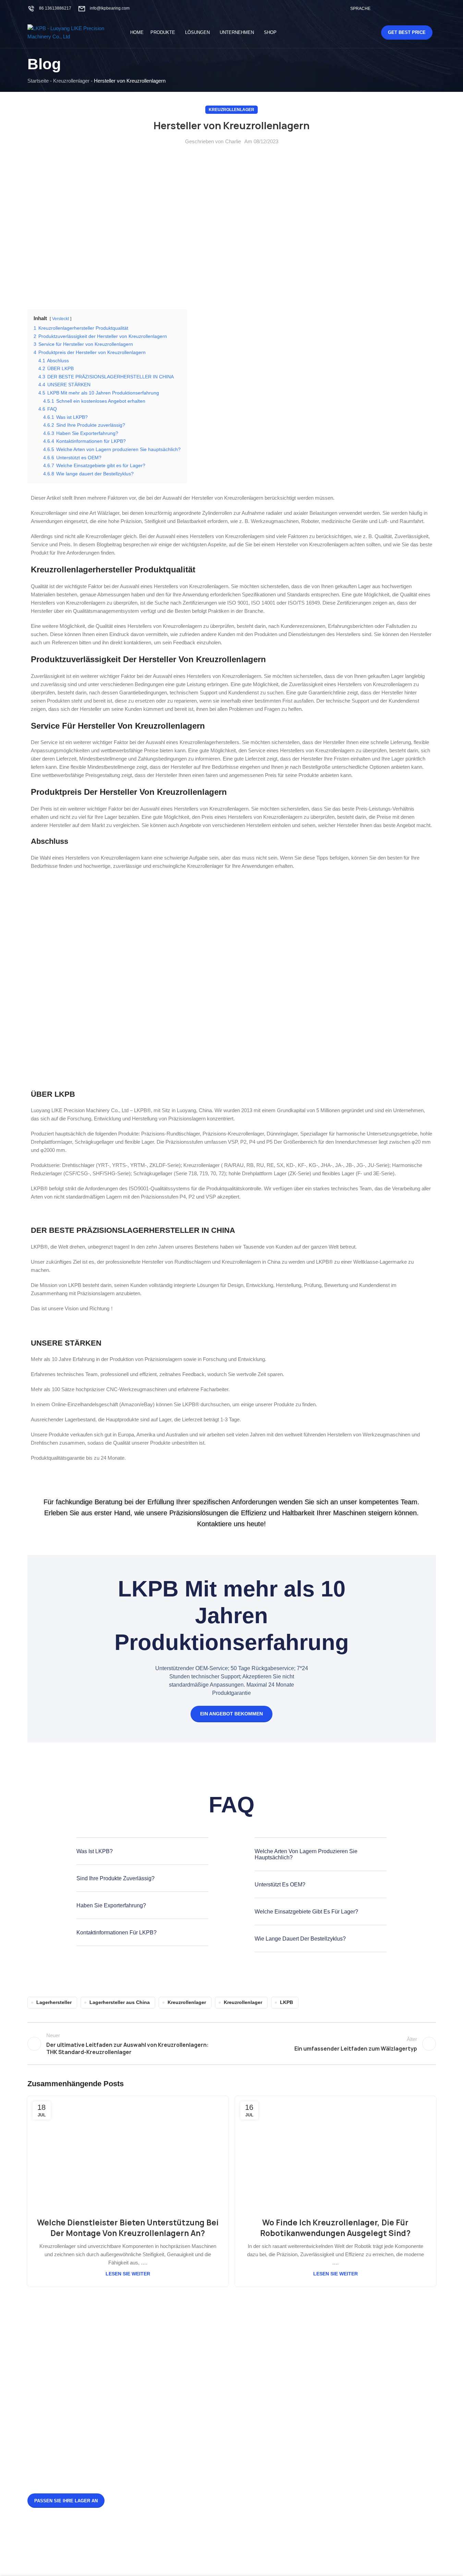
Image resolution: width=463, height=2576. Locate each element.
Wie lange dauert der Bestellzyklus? (300, 1939)
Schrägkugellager (262, 2432)
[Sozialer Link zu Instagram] (405, 8)
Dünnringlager (328, 2421)
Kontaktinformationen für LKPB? (117, 1933)
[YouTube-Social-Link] (414, 8)
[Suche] (361, 33)
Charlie (233, 141)
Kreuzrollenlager (71, 81)
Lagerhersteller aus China (120, 2002)
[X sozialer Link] (397, 8)
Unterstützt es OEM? (280, 1885)
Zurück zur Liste (231, 2044)
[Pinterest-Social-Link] (423, 8)
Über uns (253, 2397)
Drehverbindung (330, 2386)
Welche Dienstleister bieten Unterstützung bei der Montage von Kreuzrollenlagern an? (128, 2228)
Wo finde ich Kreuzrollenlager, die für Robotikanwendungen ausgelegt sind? (335, 2228)
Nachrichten (256, 2386)
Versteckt (60, 319)
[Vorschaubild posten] (151, 2405)
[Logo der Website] (70, 32)
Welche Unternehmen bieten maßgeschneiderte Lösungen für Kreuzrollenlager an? (197, 2506)
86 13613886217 (55, 8)
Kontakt (251, 2409)
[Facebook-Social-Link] (388, 8)
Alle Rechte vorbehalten (242, 2559)
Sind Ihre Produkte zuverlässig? (115, 1878)
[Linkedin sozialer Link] (431, 8)
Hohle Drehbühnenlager (269, 2444)
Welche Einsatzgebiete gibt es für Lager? (306, 1912)
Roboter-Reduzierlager (338, 2432)
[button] (142, 1856)
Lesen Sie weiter (128, 2274)
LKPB (287, 2002)
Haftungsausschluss (266, 2421)
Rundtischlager (329, 2409)
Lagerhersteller (54, 2002)
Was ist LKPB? (95, 1851)
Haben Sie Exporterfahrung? (111, 1905)
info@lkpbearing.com (110, 8)
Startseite (38, 81)
